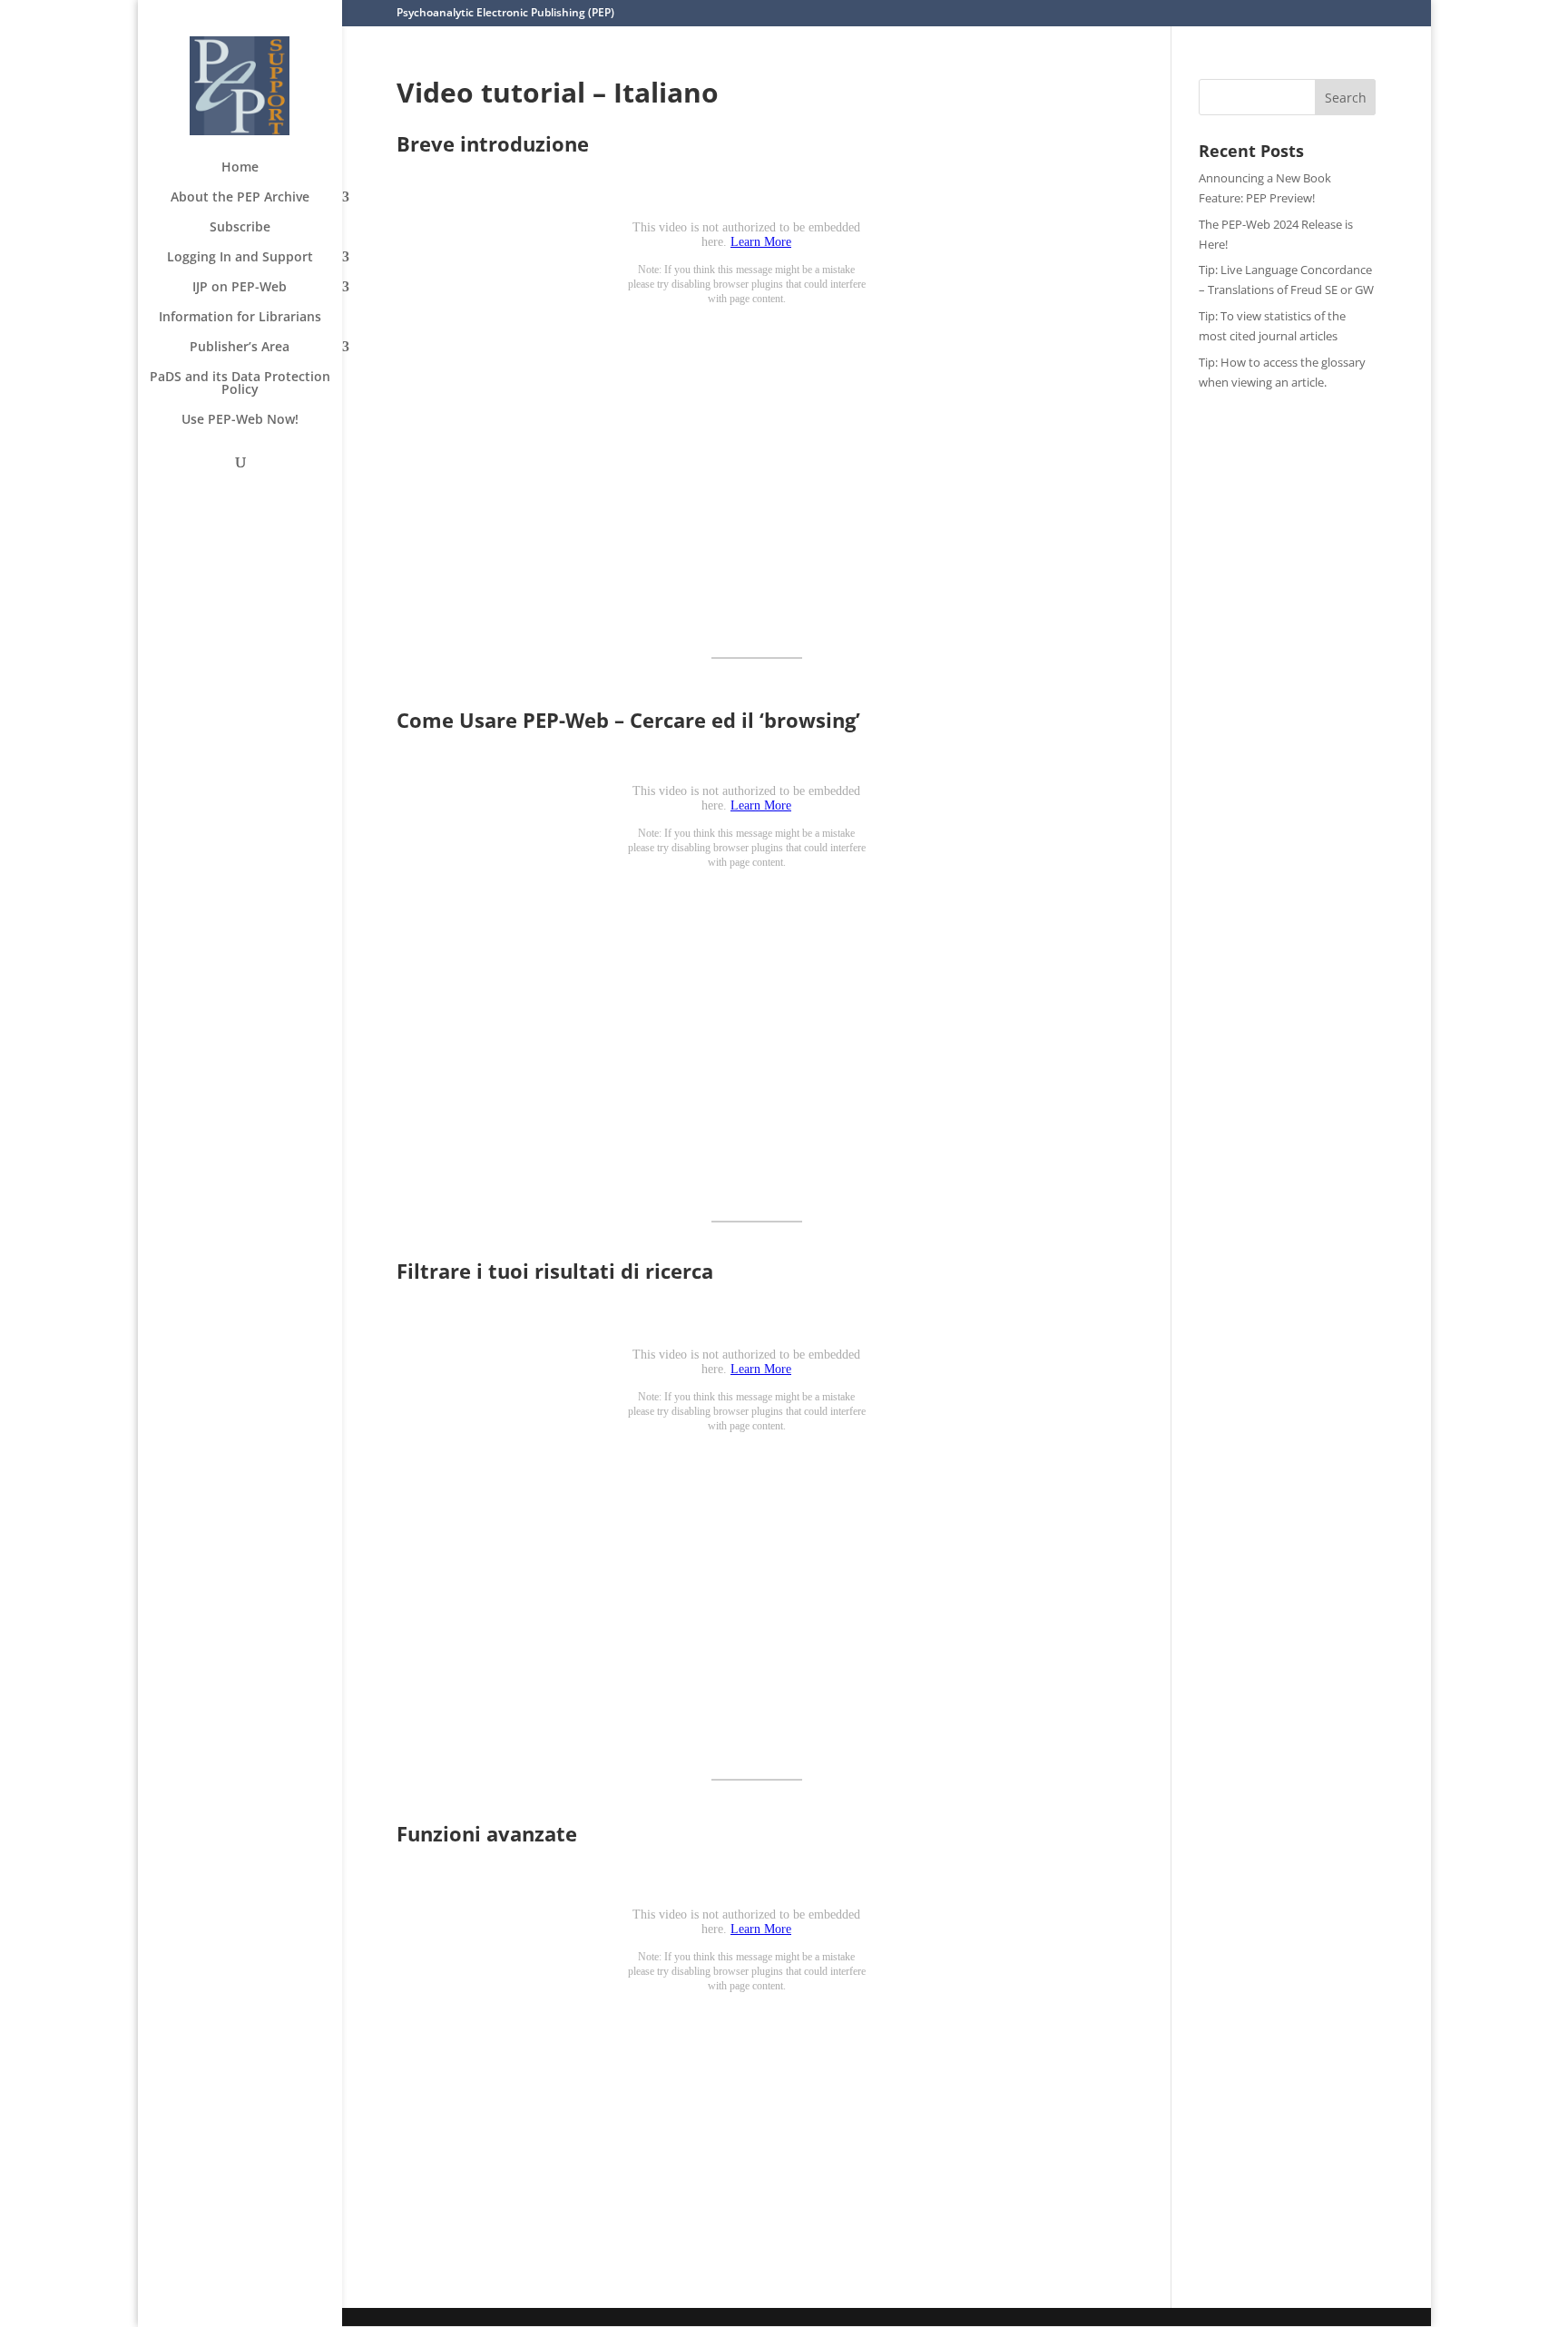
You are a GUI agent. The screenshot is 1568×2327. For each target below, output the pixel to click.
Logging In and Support (240, 258)
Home (240, 168)
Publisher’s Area (240, 348)
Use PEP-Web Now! (240, 420)
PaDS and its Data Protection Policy (240, 384)
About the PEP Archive (240, 198)
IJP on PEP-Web (240, 288)
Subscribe (240, 228)
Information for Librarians (240, 318)
